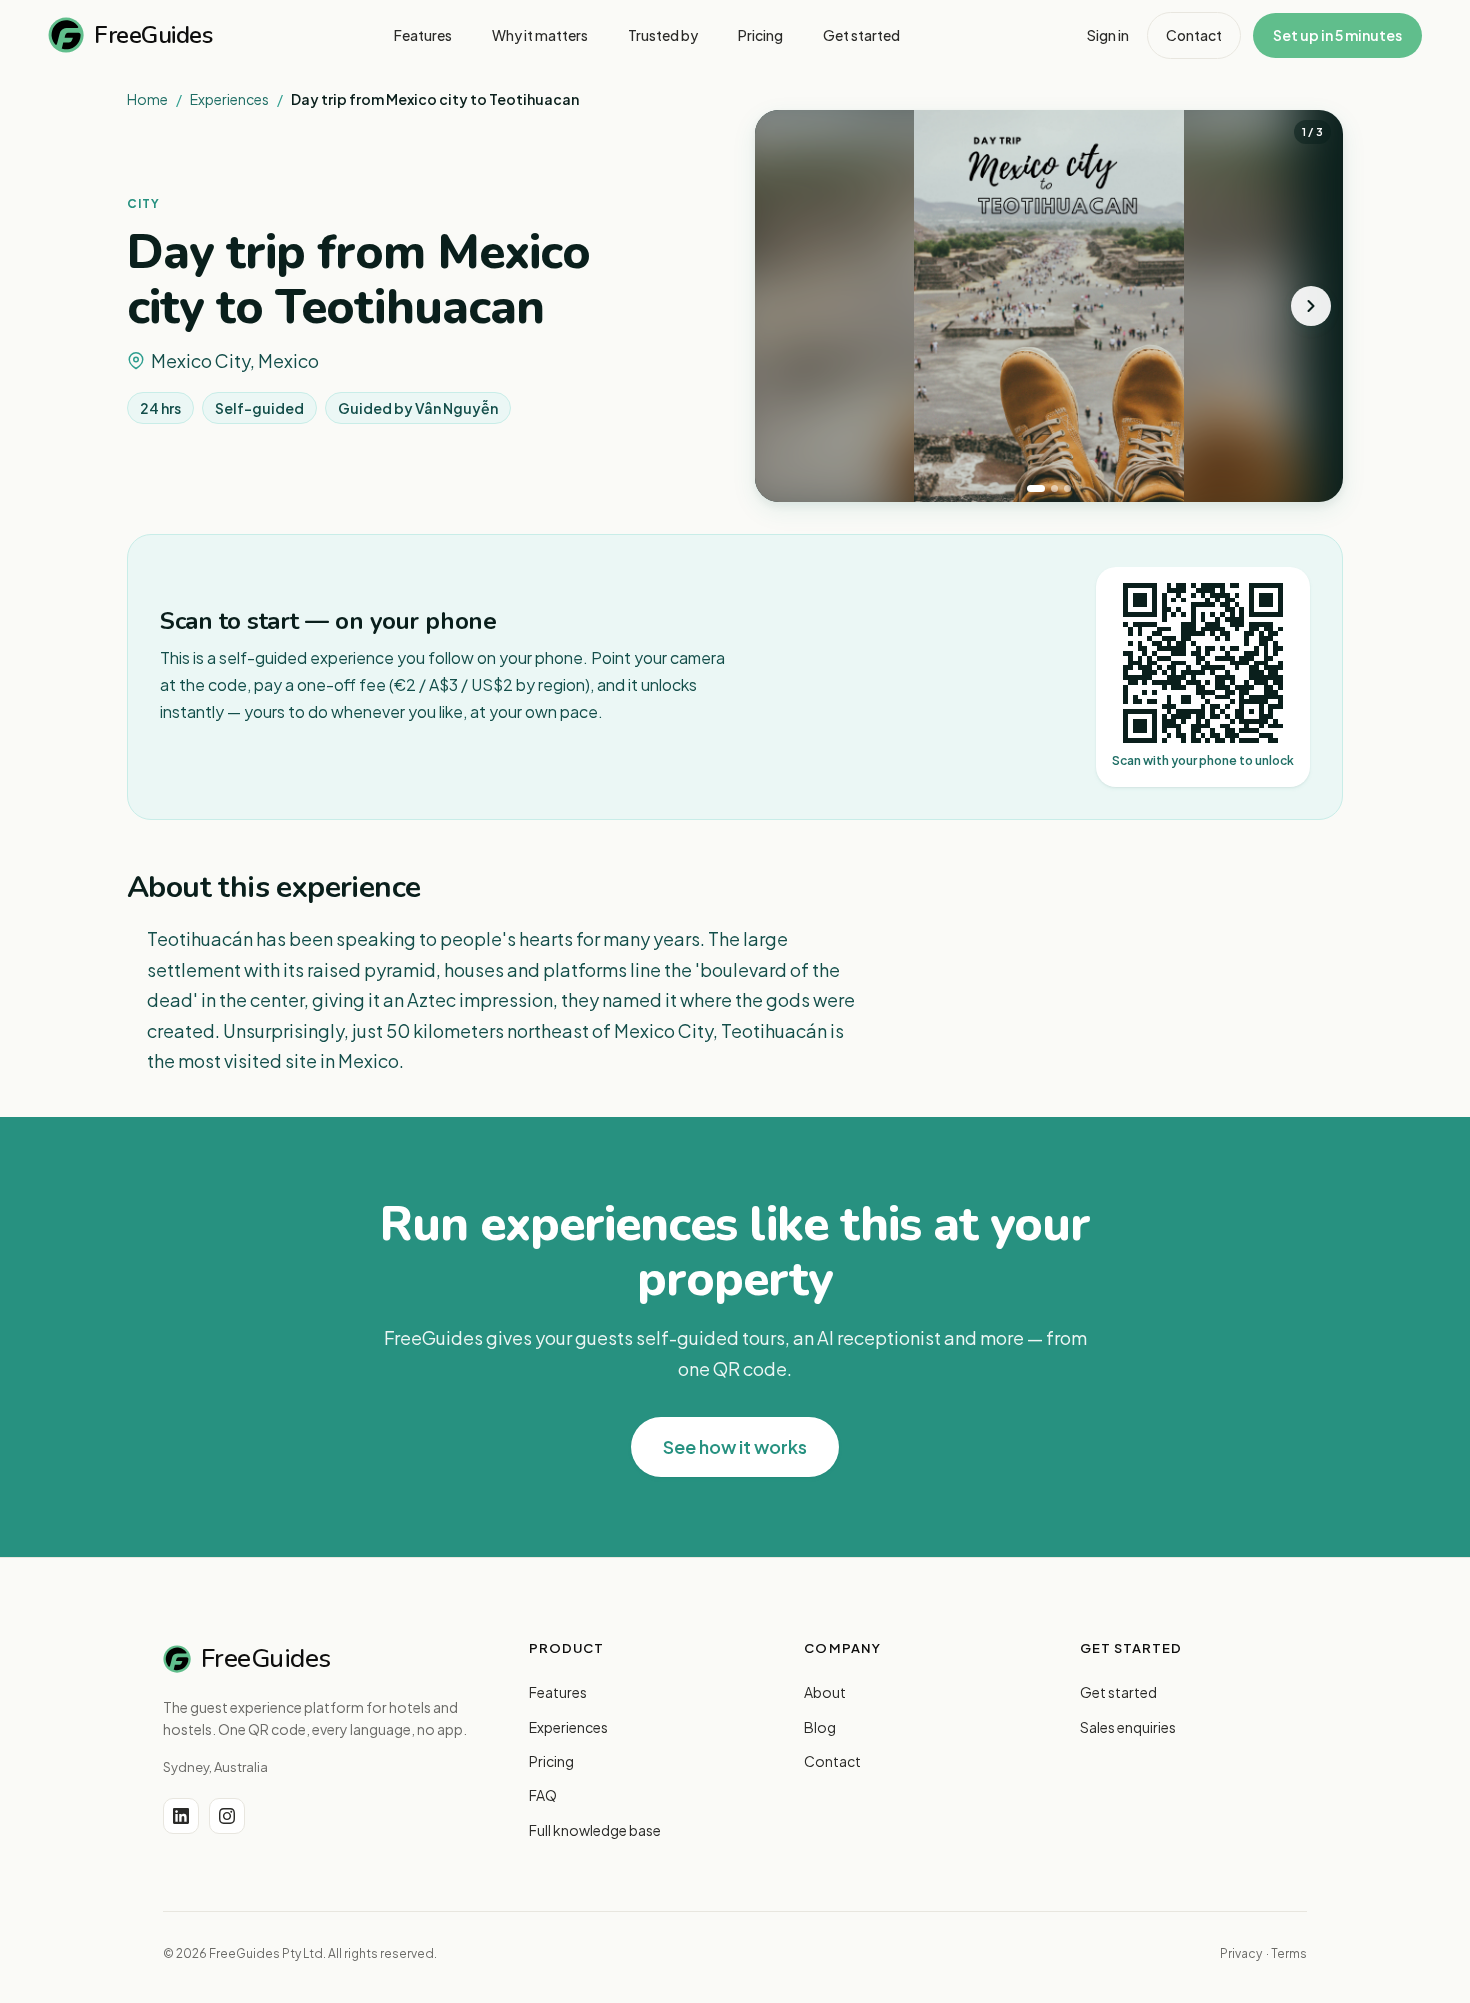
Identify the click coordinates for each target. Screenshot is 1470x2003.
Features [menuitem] (423, 35)
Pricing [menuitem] (760, 35)
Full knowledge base (595, 1830)
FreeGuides (153, 35)
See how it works (735, 1446)
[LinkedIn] (181, 1816)
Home (147, 99)
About (825, 1692)
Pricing (551, 1761)
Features (558, 1692)
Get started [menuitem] (861, 35)
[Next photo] (1311, 306)
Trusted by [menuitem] (663, 35)
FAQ (543, 1795)
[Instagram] (227, 1816)
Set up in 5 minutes (1337, 35)
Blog (820, 1727)
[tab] (1036, 488)
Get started (1118, 1692)
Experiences (229, 99)
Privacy (1241, 1953)
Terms (1289, 1953)
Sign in (1108, 35)
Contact (1194, 35)
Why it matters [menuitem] (540, 35)
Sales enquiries (1128, 1727)
